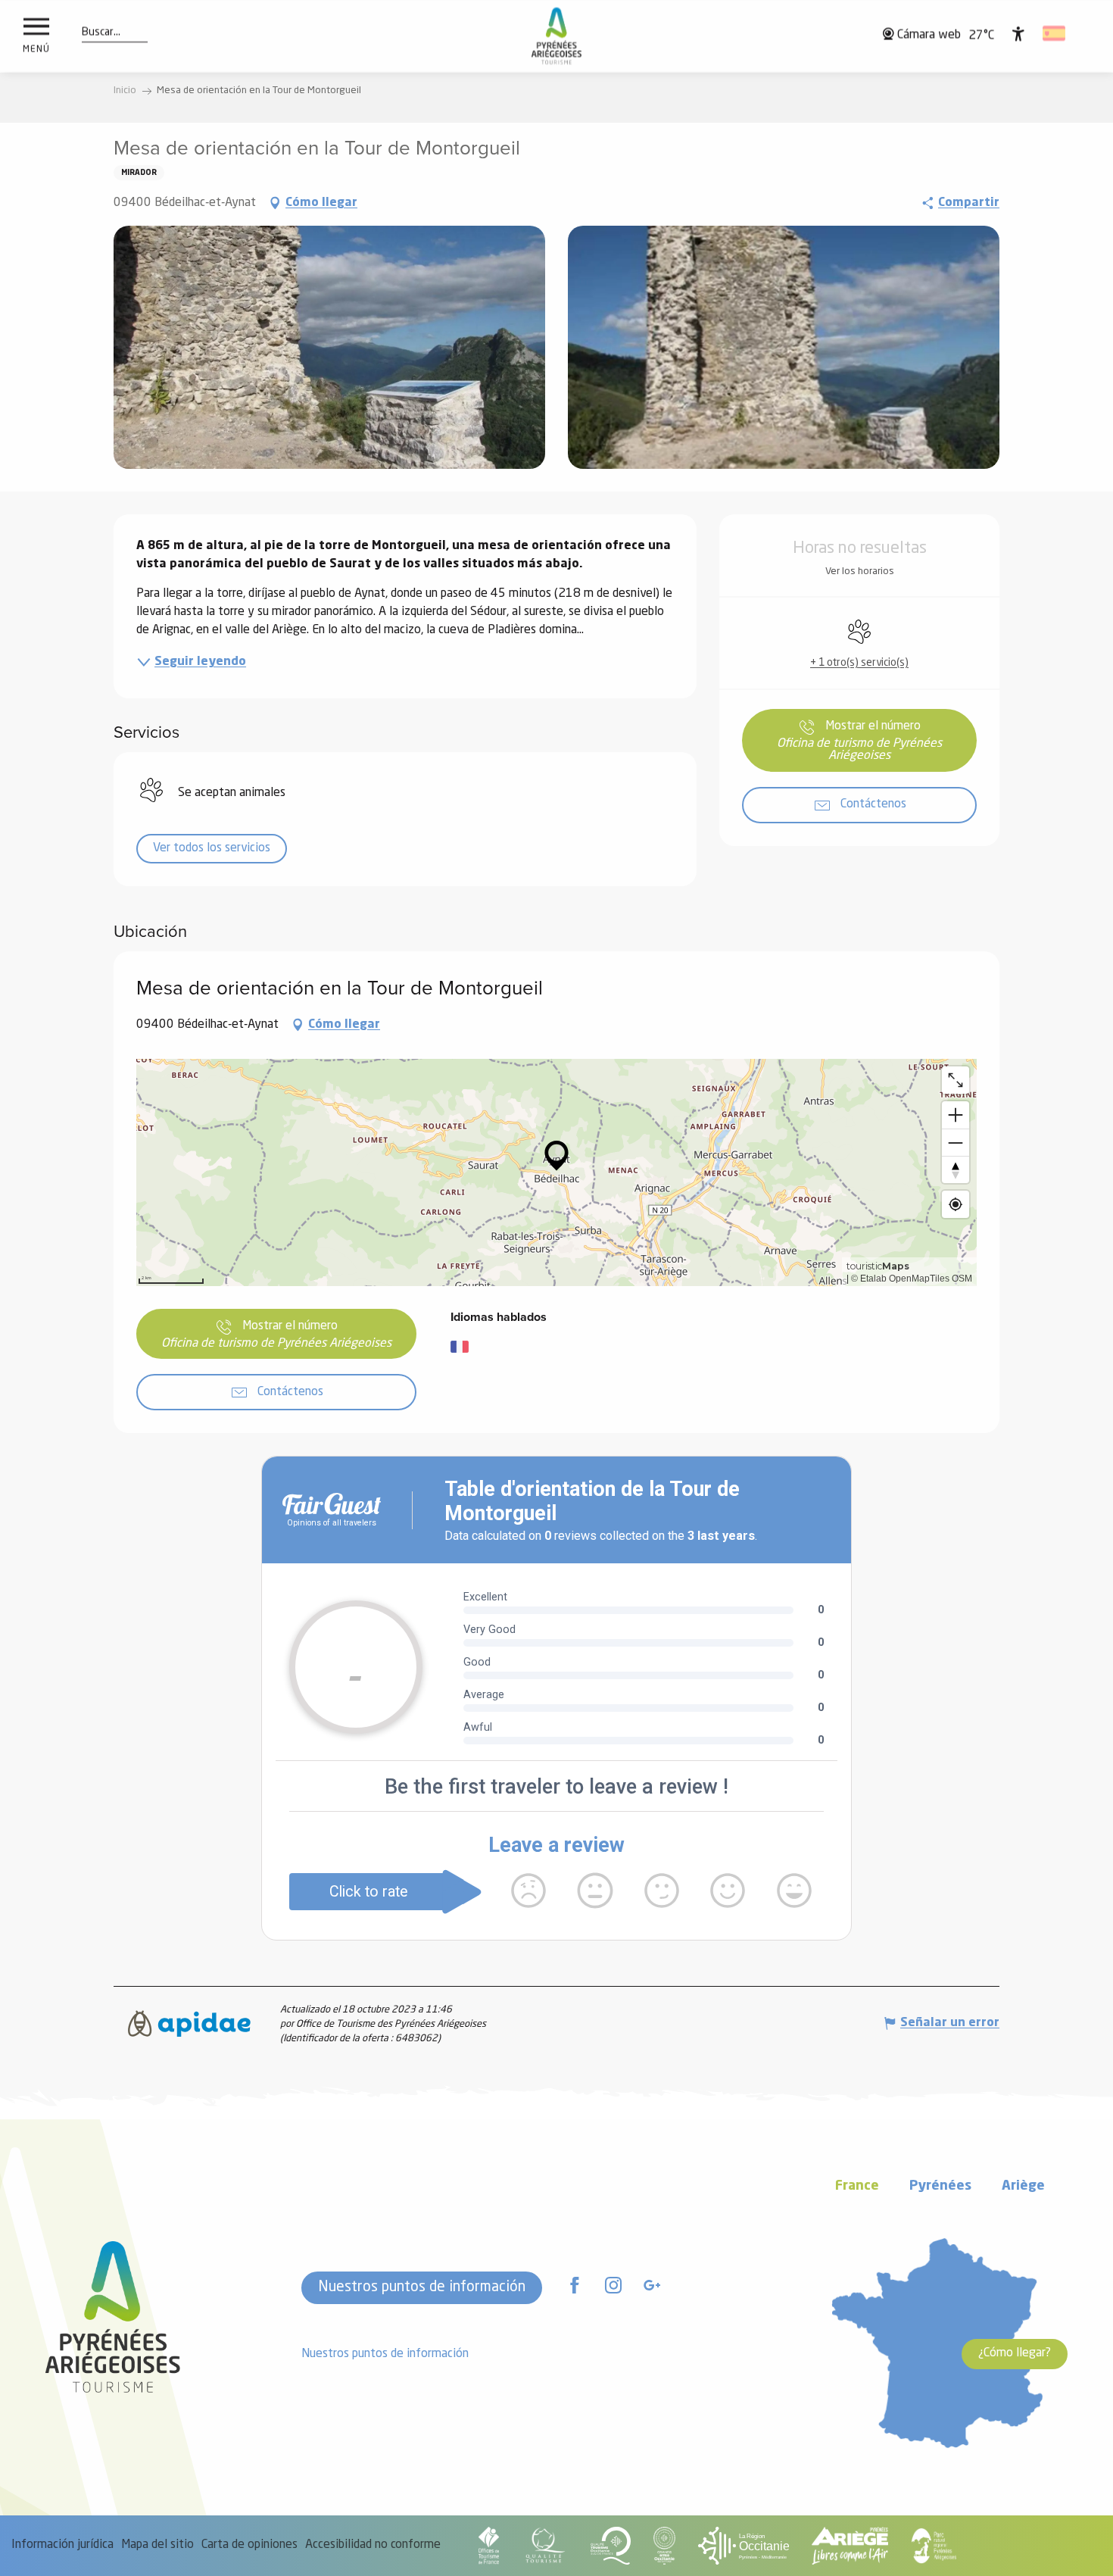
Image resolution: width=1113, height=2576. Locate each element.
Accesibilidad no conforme (373, 2545)
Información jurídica (62, 2545)
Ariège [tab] (1023, 2186)
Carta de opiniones (249, 2545)
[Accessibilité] (1018, 33)
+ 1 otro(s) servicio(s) (859, 663)
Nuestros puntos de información (422, 2287)
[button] (101, 33)
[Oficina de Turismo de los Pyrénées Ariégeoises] (557, 36)
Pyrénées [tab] (940, 2186)
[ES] (1055, 33)
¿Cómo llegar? (1015, 2353)
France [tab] (857, 2186)
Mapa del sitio (157, 2545)
